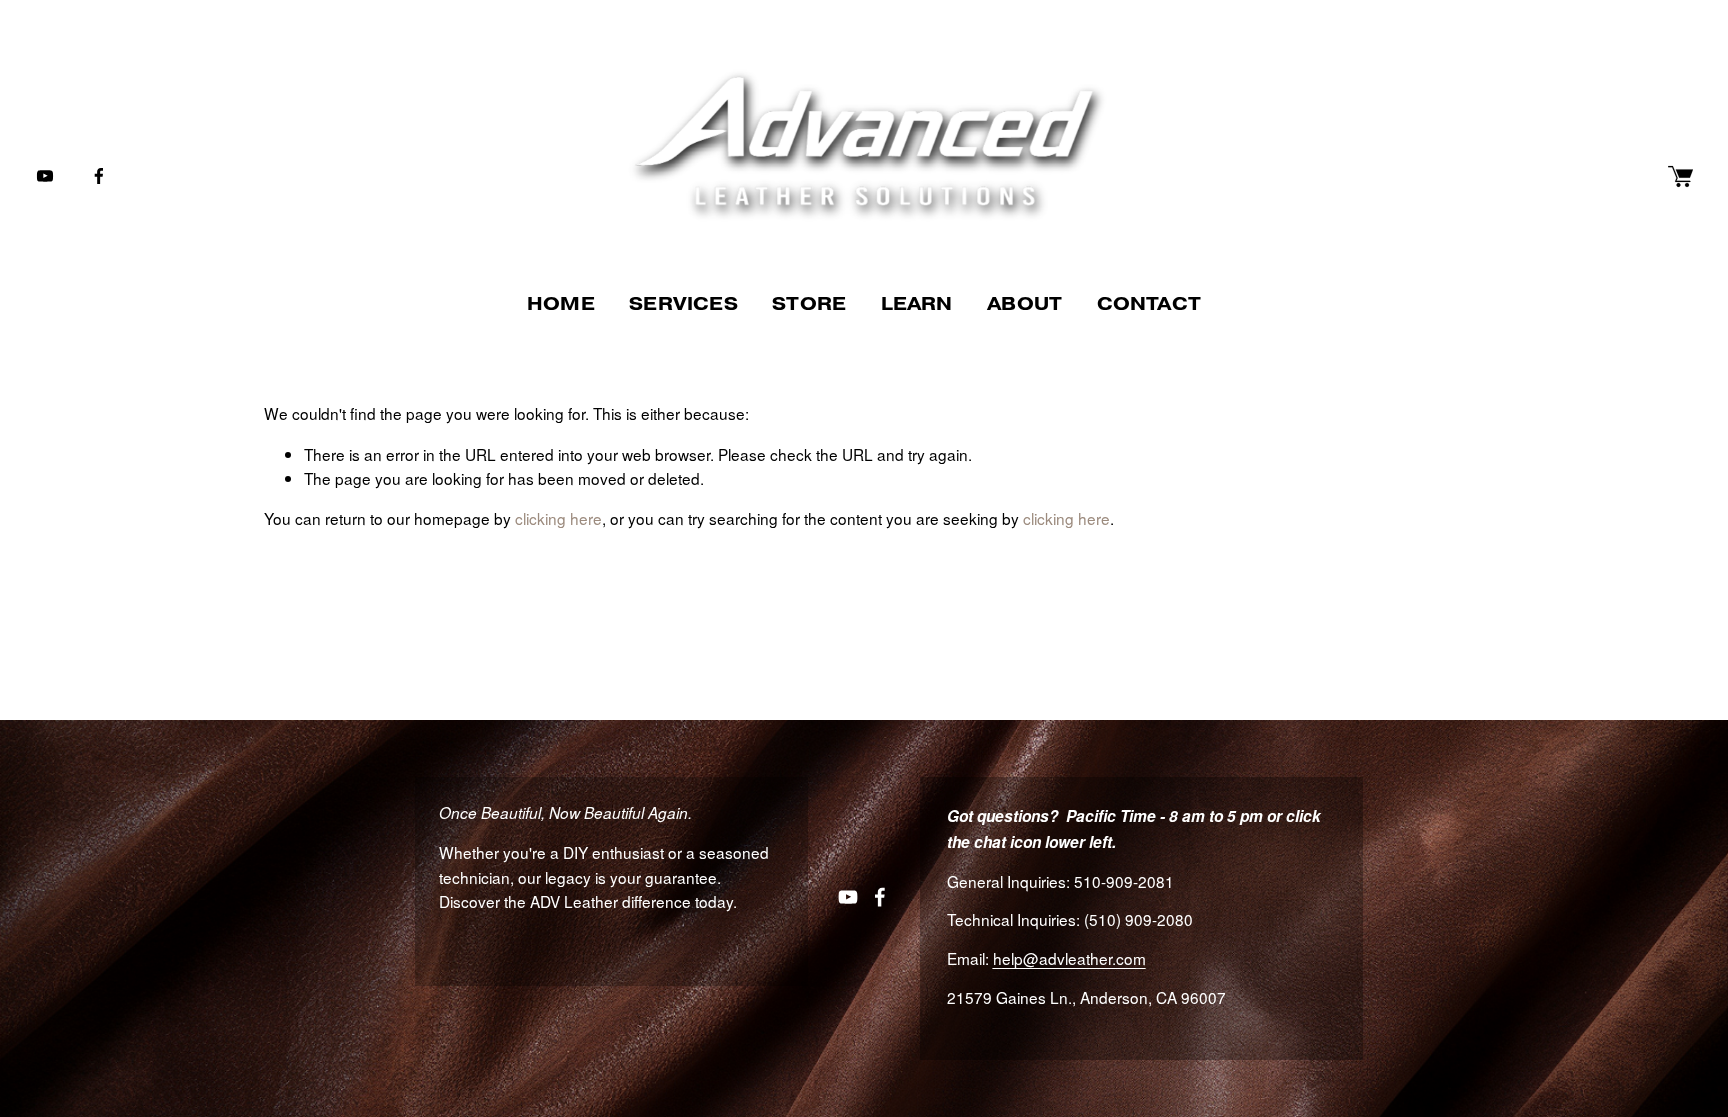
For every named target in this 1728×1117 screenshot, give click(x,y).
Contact (1149, 303)
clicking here (558, 518)
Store (809, 303)
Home (561, 303)
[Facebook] (99, 176)
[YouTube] (45, 176)
